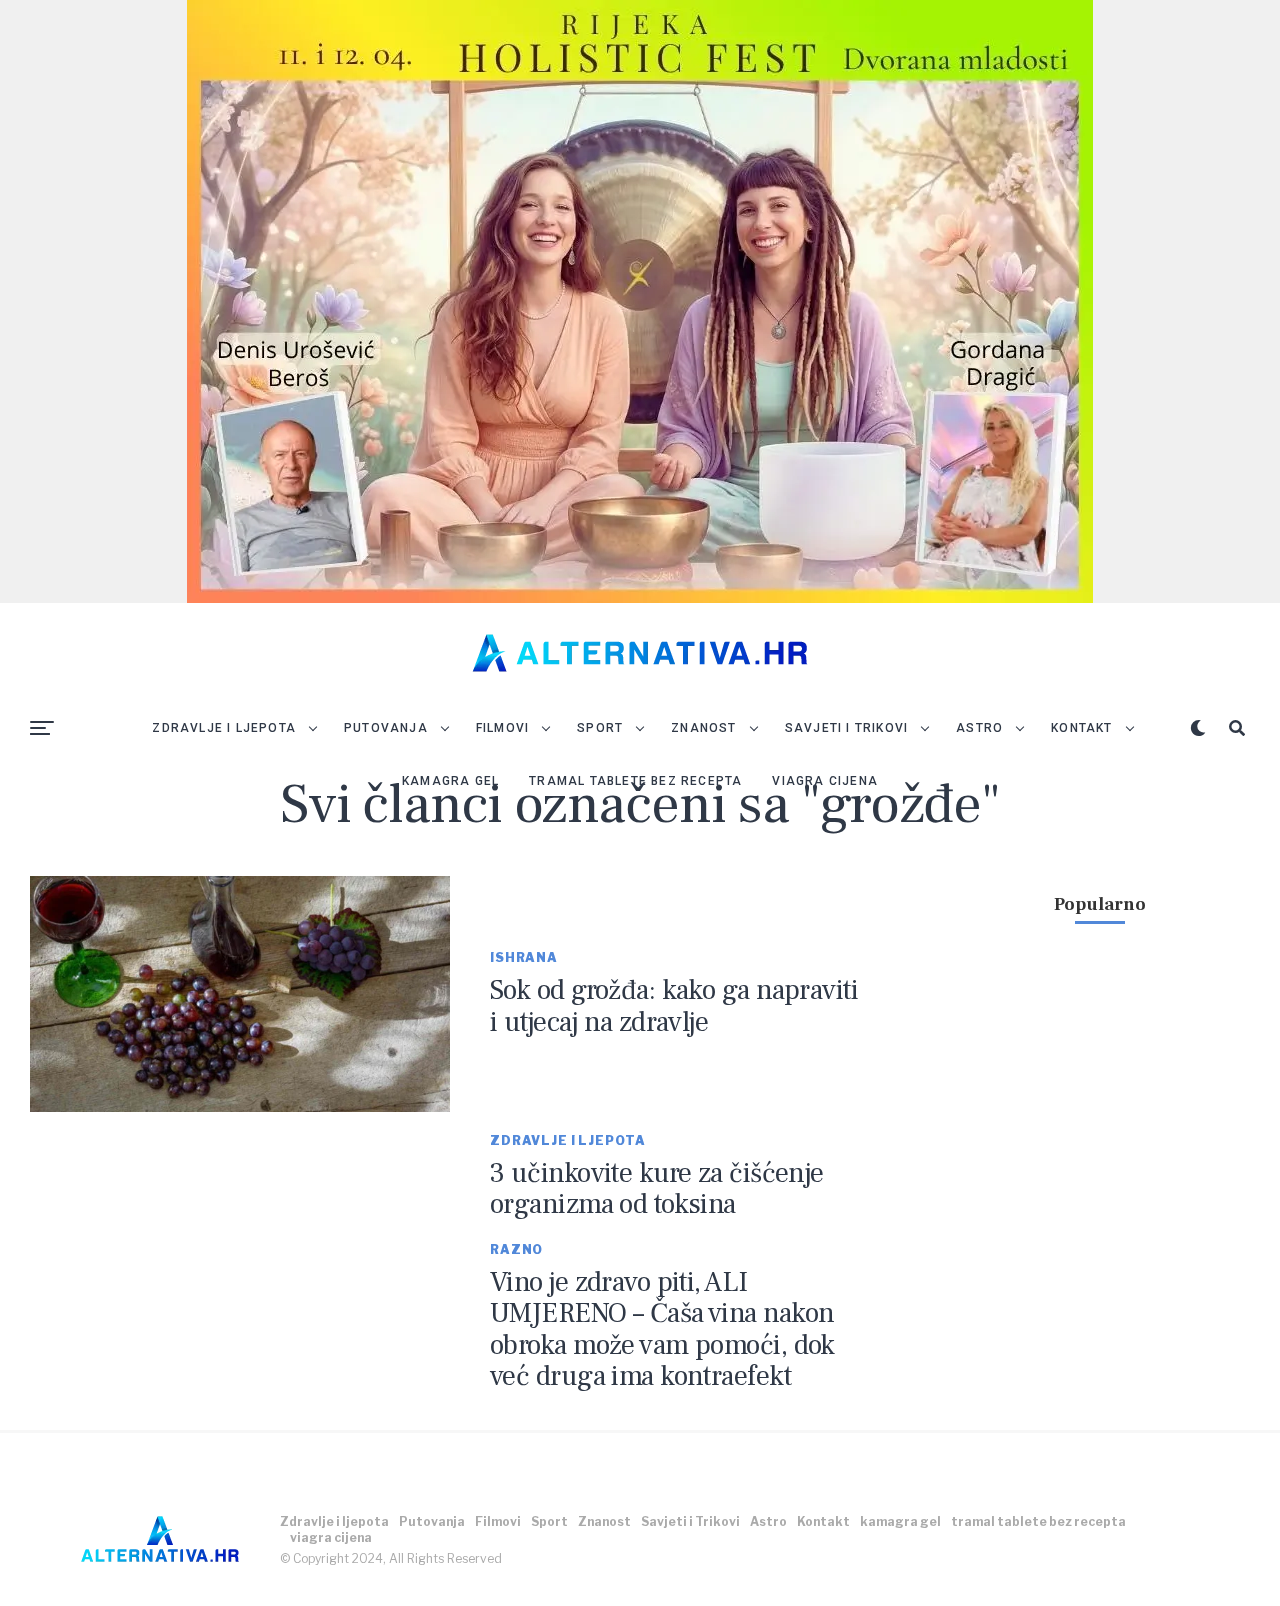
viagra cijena (825, 781)
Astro (979, 728)
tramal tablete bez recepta (635, 781)
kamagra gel (450, 781)
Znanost (703, 728)
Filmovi (502, 728)
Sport (600, 728)
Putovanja (386, 728)
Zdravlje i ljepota (224, 728)
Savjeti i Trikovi (846, 728)
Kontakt (1081, 728)
